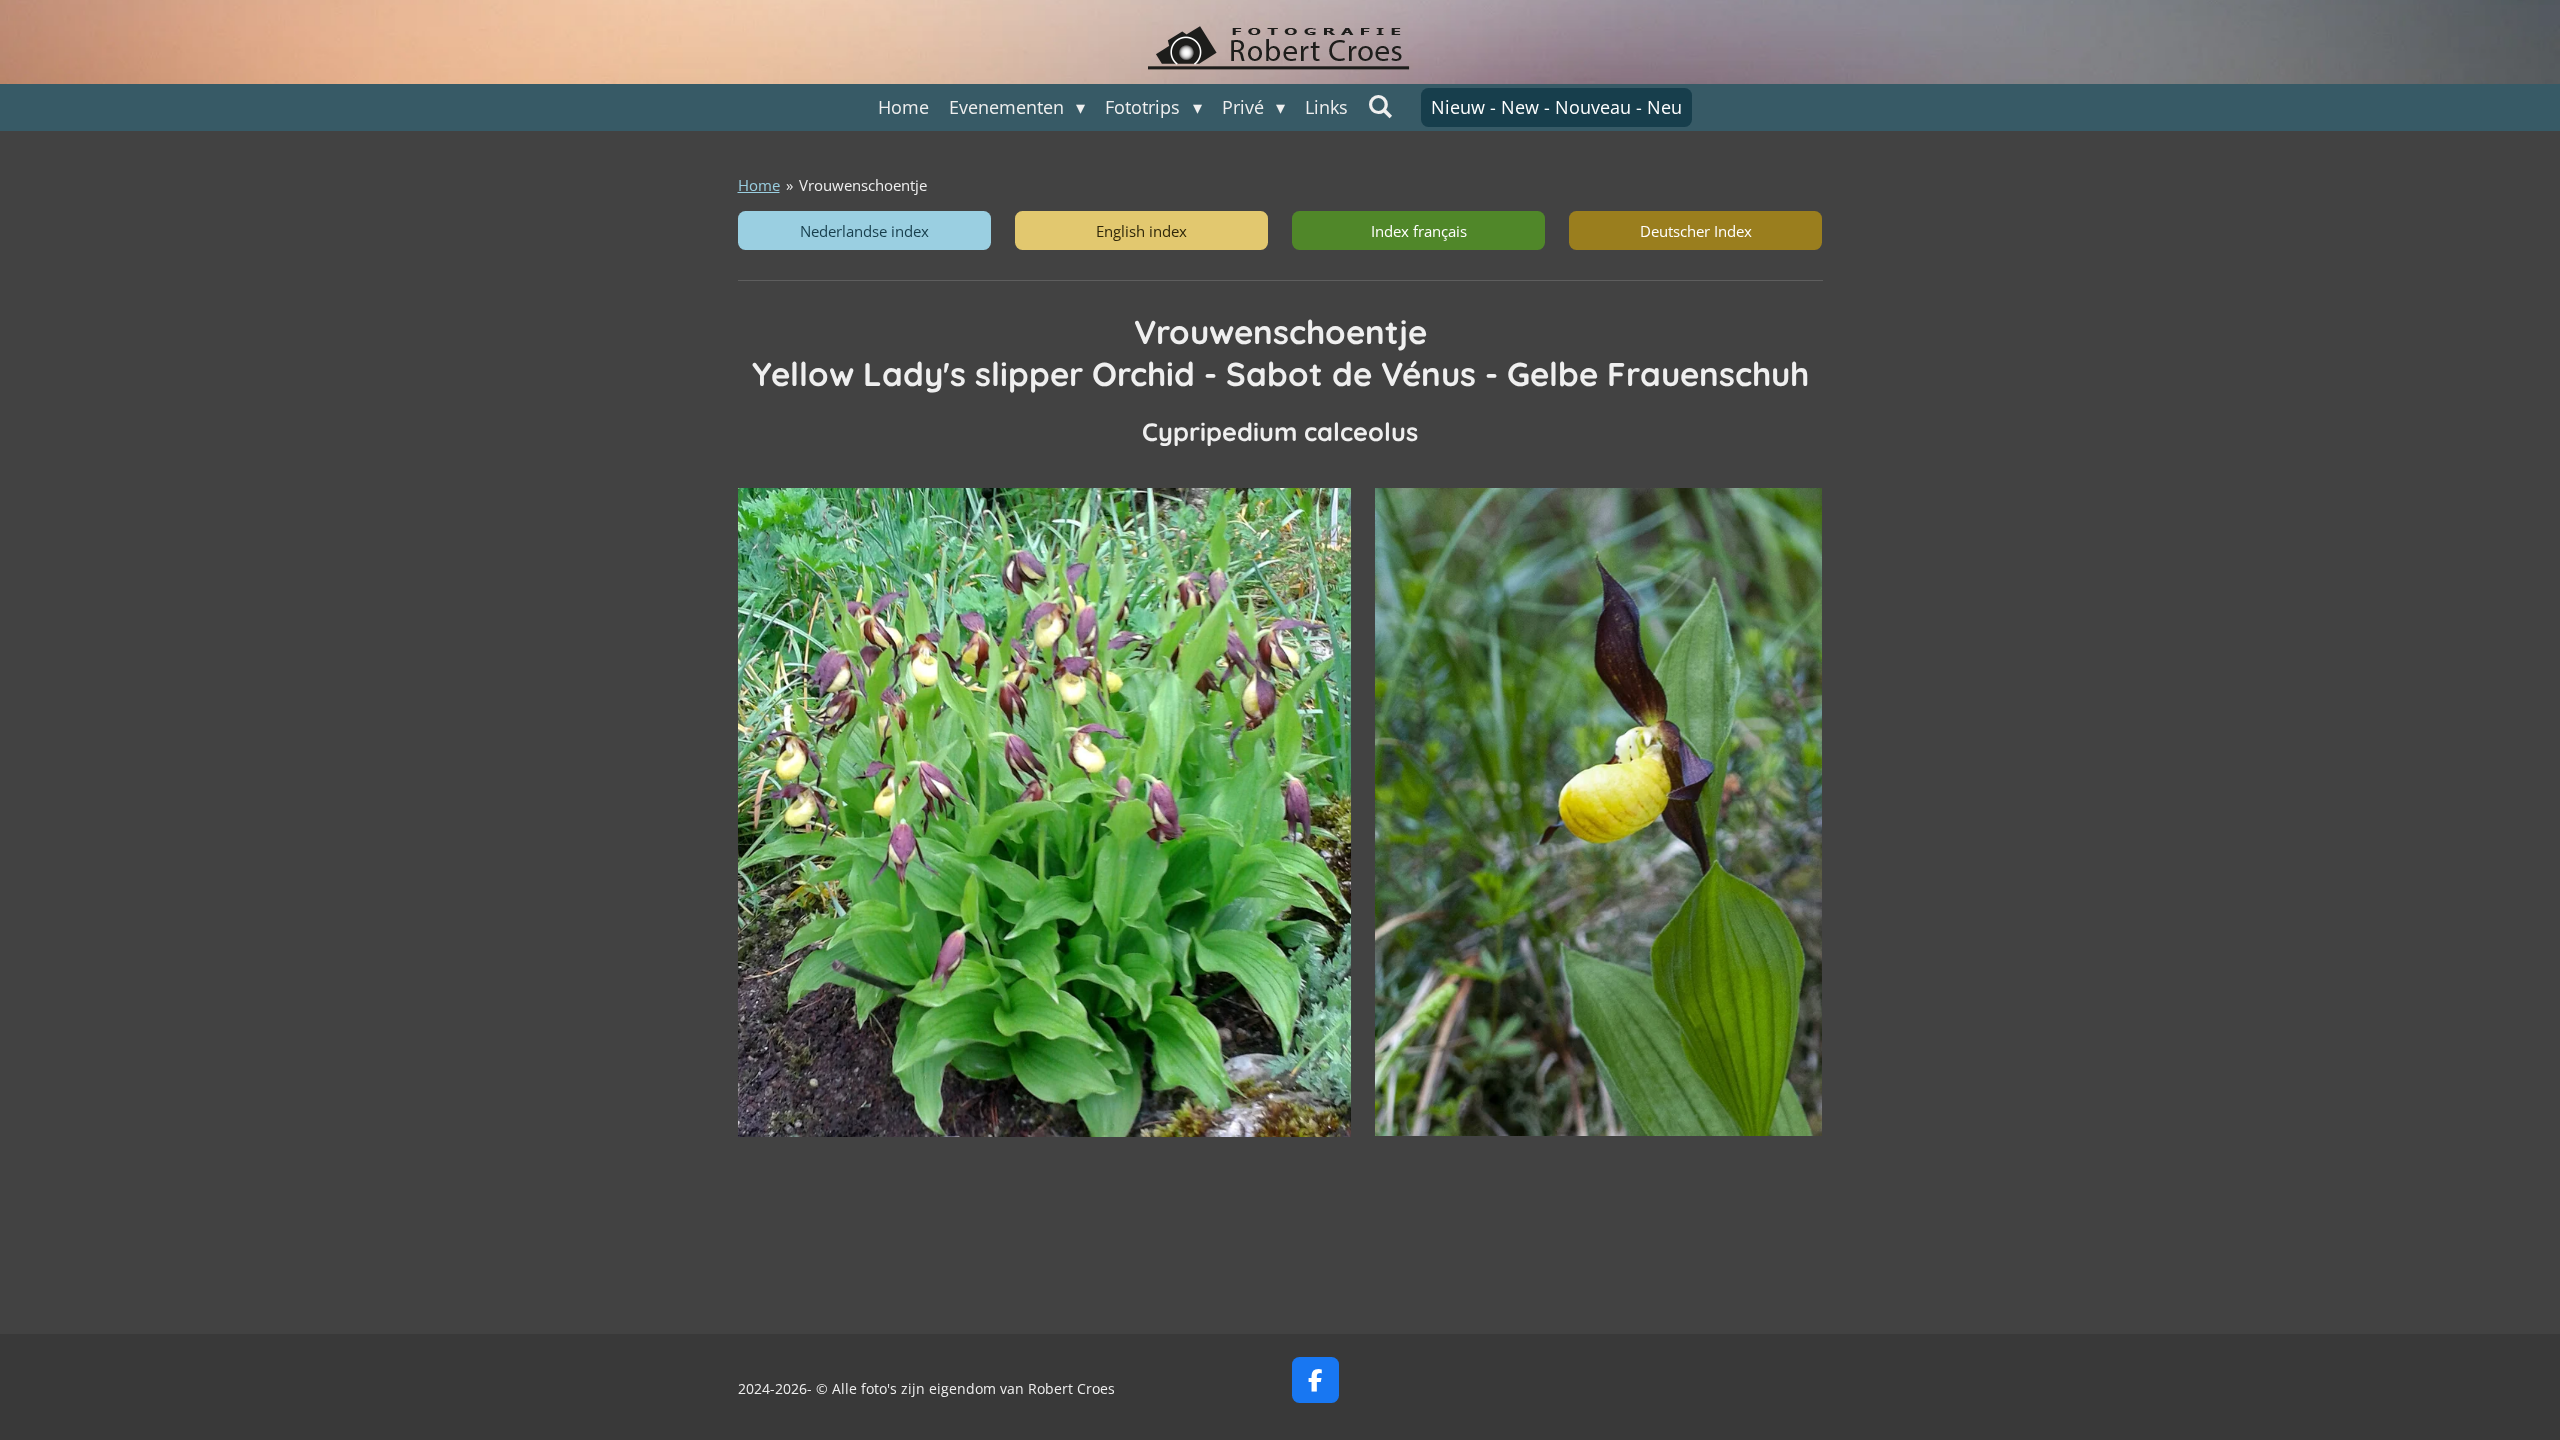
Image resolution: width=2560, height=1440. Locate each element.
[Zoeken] (1380, 106)
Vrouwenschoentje (863, 185)
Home (759, 185)
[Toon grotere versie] (1045, 812)
